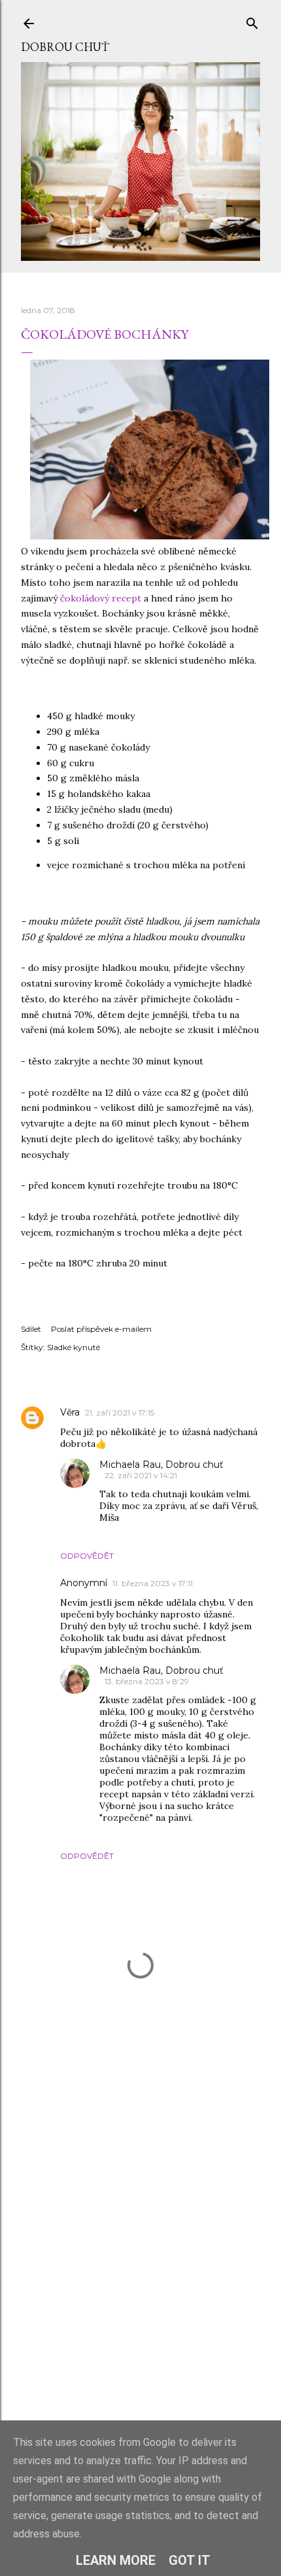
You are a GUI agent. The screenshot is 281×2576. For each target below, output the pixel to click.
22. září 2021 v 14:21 (141, 1475)
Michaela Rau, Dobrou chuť (161, 1465)
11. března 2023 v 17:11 (153, 1583)
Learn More (116, 2560)
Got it (190, 2560)
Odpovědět (87, 1556)
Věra (70, 1412)
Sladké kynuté (74, 1347)
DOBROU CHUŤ (65, 47)
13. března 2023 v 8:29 (147, 1681)
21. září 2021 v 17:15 (120, 1413)
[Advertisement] (140, 2266)
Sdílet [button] (31, 1329)
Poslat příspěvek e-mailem (101, 1329)
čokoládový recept (101, 598)
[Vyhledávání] (252, 21)
